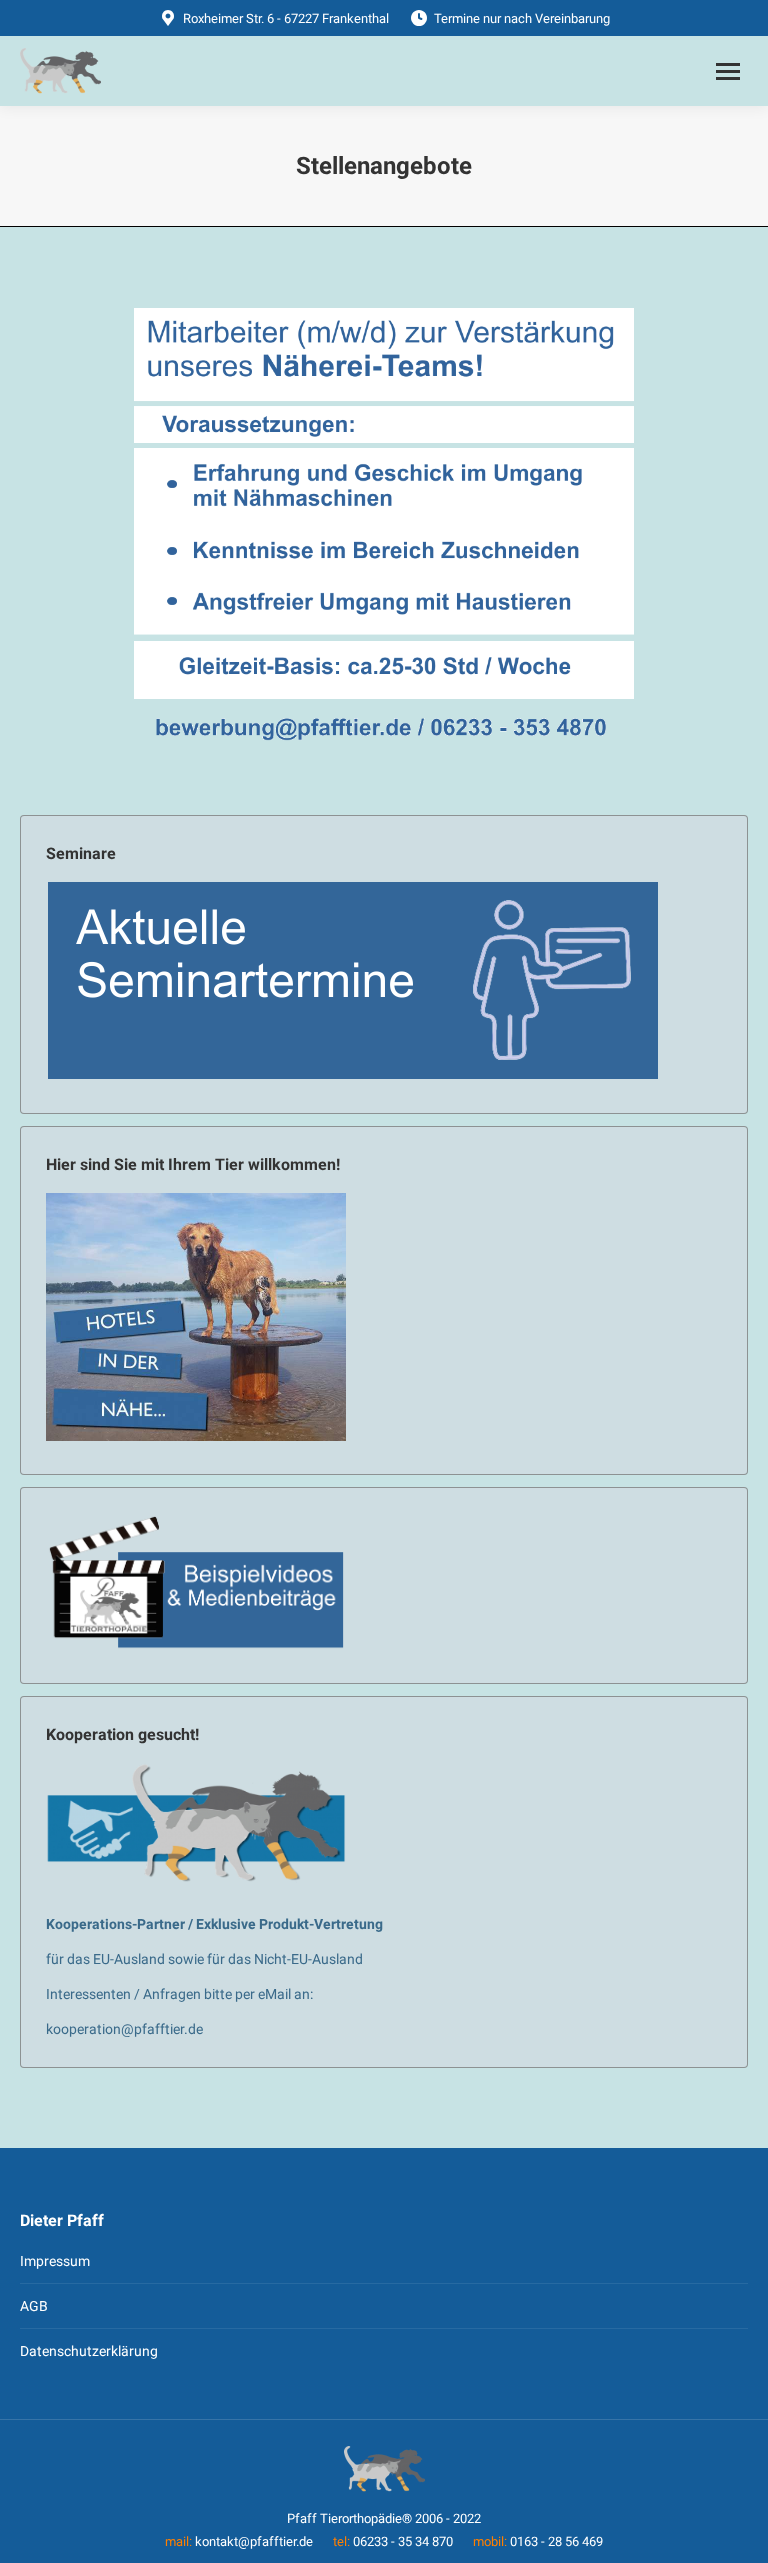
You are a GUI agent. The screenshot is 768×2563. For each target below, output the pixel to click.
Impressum (55, 2261)
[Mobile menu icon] (728, 71)
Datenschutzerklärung (89, 2351)
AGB (34, 2306)
